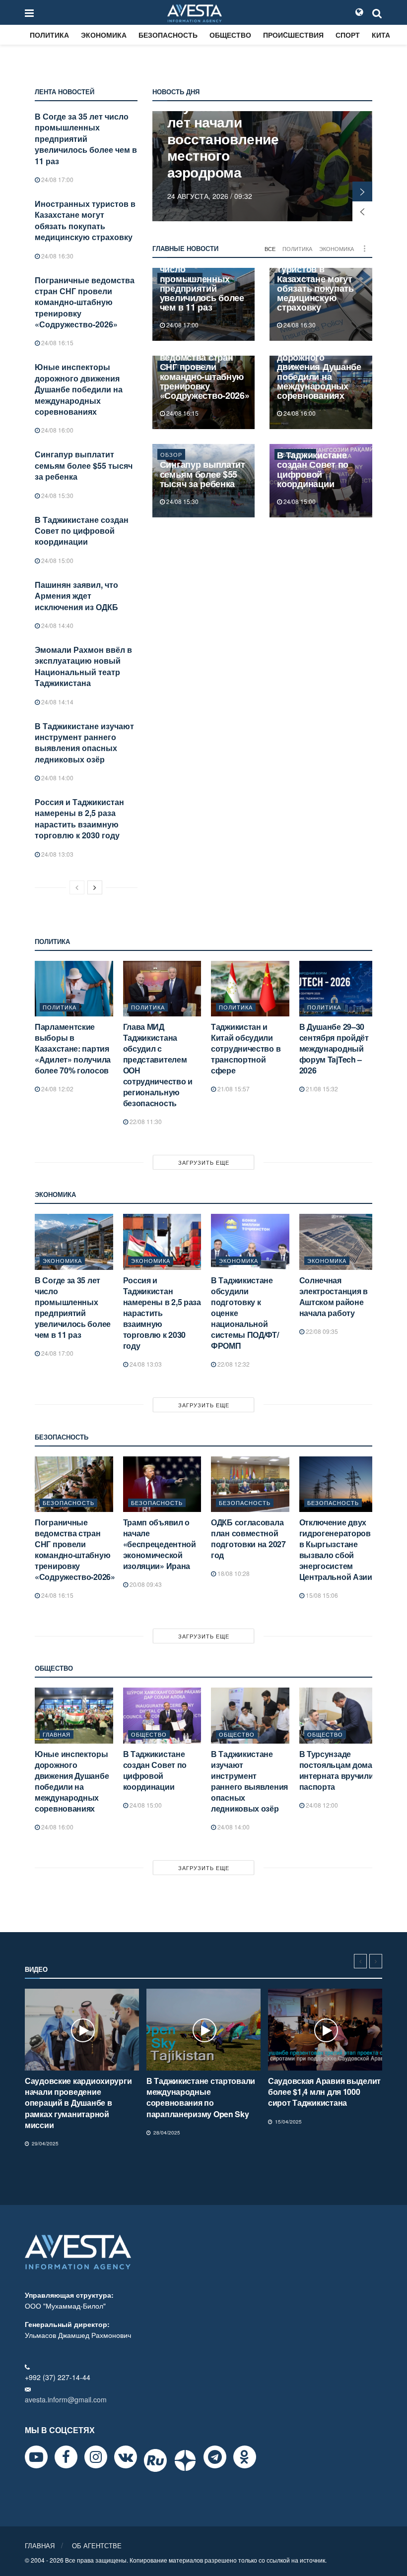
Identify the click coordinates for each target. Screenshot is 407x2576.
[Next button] (362, 191)
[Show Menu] (29, 12)
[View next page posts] (95, 887)
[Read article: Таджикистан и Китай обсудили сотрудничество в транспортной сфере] (250, 989)
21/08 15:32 (321, 1089)
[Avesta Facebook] (66, 2457)
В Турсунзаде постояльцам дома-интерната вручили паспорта (337, 1770)
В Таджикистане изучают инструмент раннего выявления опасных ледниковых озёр (84, 743)
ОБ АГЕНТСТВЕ (97, 2545)
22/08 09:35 (321, 1331)
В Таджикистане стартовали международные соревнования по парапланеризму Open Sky (201, 2097)
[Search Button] (377, 12)
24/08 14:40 (57, 625)
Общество (230, 35)
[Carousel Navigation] (368, 1961)
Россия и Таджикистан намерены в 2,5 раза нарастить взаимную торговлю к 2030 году (79, 818)
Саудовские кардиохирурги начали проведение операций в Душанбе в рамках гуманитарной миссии (78, 2103)
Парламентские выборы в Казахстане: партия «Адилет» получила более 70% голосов (73, 1048)
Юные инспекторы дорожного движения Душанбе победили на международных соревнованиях (79, 389)
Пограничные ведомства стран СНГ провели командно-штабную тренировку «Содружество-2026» (85, 302)
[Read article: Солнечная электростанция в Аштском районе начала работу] (339, 1242)
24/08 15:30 (57, 495)
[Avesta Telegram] (215, 2457)
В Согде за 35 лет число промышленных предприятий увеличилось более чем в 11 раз (86, 139)
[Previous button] (362, 211)
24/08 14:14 (57, 702)
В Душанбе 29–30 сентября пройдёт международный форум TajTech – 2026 (334, 1048)
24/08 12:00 (321, 1805)
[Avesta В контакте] (126, 2457)
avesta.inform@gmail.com (66, 2399)
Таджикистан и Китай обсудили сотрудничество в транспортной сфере (246, 1048)
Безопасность (168, 35)
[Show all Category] (365, 249)
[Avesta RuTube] (155, 2460)
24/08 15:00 (57, 560)
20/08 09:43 (145, 1584)
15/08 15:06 (321, 1595)
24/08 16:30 (57, 256)
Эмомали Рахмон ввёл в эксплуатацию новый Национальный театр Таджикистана (83, 666)
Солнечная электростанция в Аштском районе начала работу (334, 1296)
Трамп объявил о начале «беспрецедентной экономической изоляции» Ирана (160, 1544)
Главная (57, 1734)
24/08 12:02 (57, 1089)
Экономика (104, 35)
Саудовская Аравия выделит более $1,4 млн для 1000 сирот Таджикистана (324, 2092)
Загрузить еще (204, 1162)
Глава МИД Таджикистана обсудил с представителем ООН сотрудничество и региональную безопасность (158, 1065)
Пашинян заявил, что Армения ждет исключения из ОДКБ (76, 596)
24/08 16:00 (57, 430)
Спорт (348, 35)
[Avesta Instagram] (96, 2457)
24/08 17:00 (57, 179)
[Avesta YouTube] (36, 2457)
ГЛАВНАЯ (40, 2545)
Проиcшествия (293, 35)
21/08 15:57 (233, 1089)
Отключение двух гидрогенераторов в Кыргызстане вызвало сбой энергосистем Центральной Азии (336, 1549)
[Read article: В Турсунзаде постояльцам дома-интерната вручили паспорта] (339, 1716)
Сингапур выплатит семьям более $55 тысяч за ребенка (84, 465)
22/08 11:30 (145, 1121)
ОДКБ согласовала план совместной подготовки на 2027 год (248, 1539)
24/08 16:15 (57, 343)
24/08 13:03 (57, 854)
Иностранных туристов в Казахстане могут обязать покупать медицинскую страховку (85, 220)
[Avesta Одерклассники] (245, 2457)
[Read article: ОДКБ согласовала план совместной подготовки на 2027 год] (250, 1484)
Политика (49, 35)
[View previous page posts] (77, 887)
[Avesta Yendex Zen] (185, 2460)
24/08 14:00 (57, 778)
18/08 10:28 (233, 1573)
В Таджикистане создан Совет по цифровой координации (82, 531)
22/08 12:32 (233, 1364)
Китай (383, 35)
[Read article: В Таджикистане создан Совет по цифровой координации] (162, 1716)
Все (270, 249)
